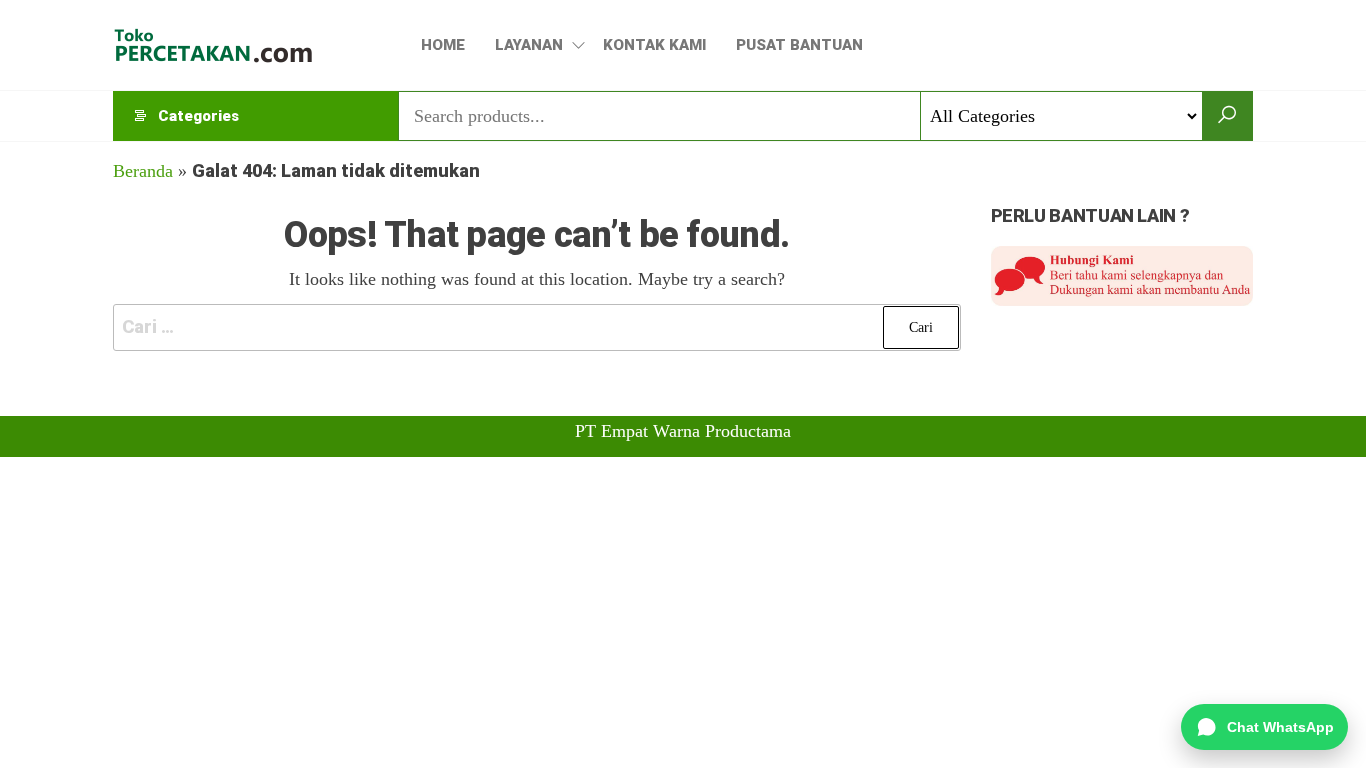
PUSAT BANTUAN (799, 45)
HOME (443, 45)
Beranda (143, 171)
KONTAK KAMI (654, 45)
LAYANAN (529, 45)
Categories (198, 116)
